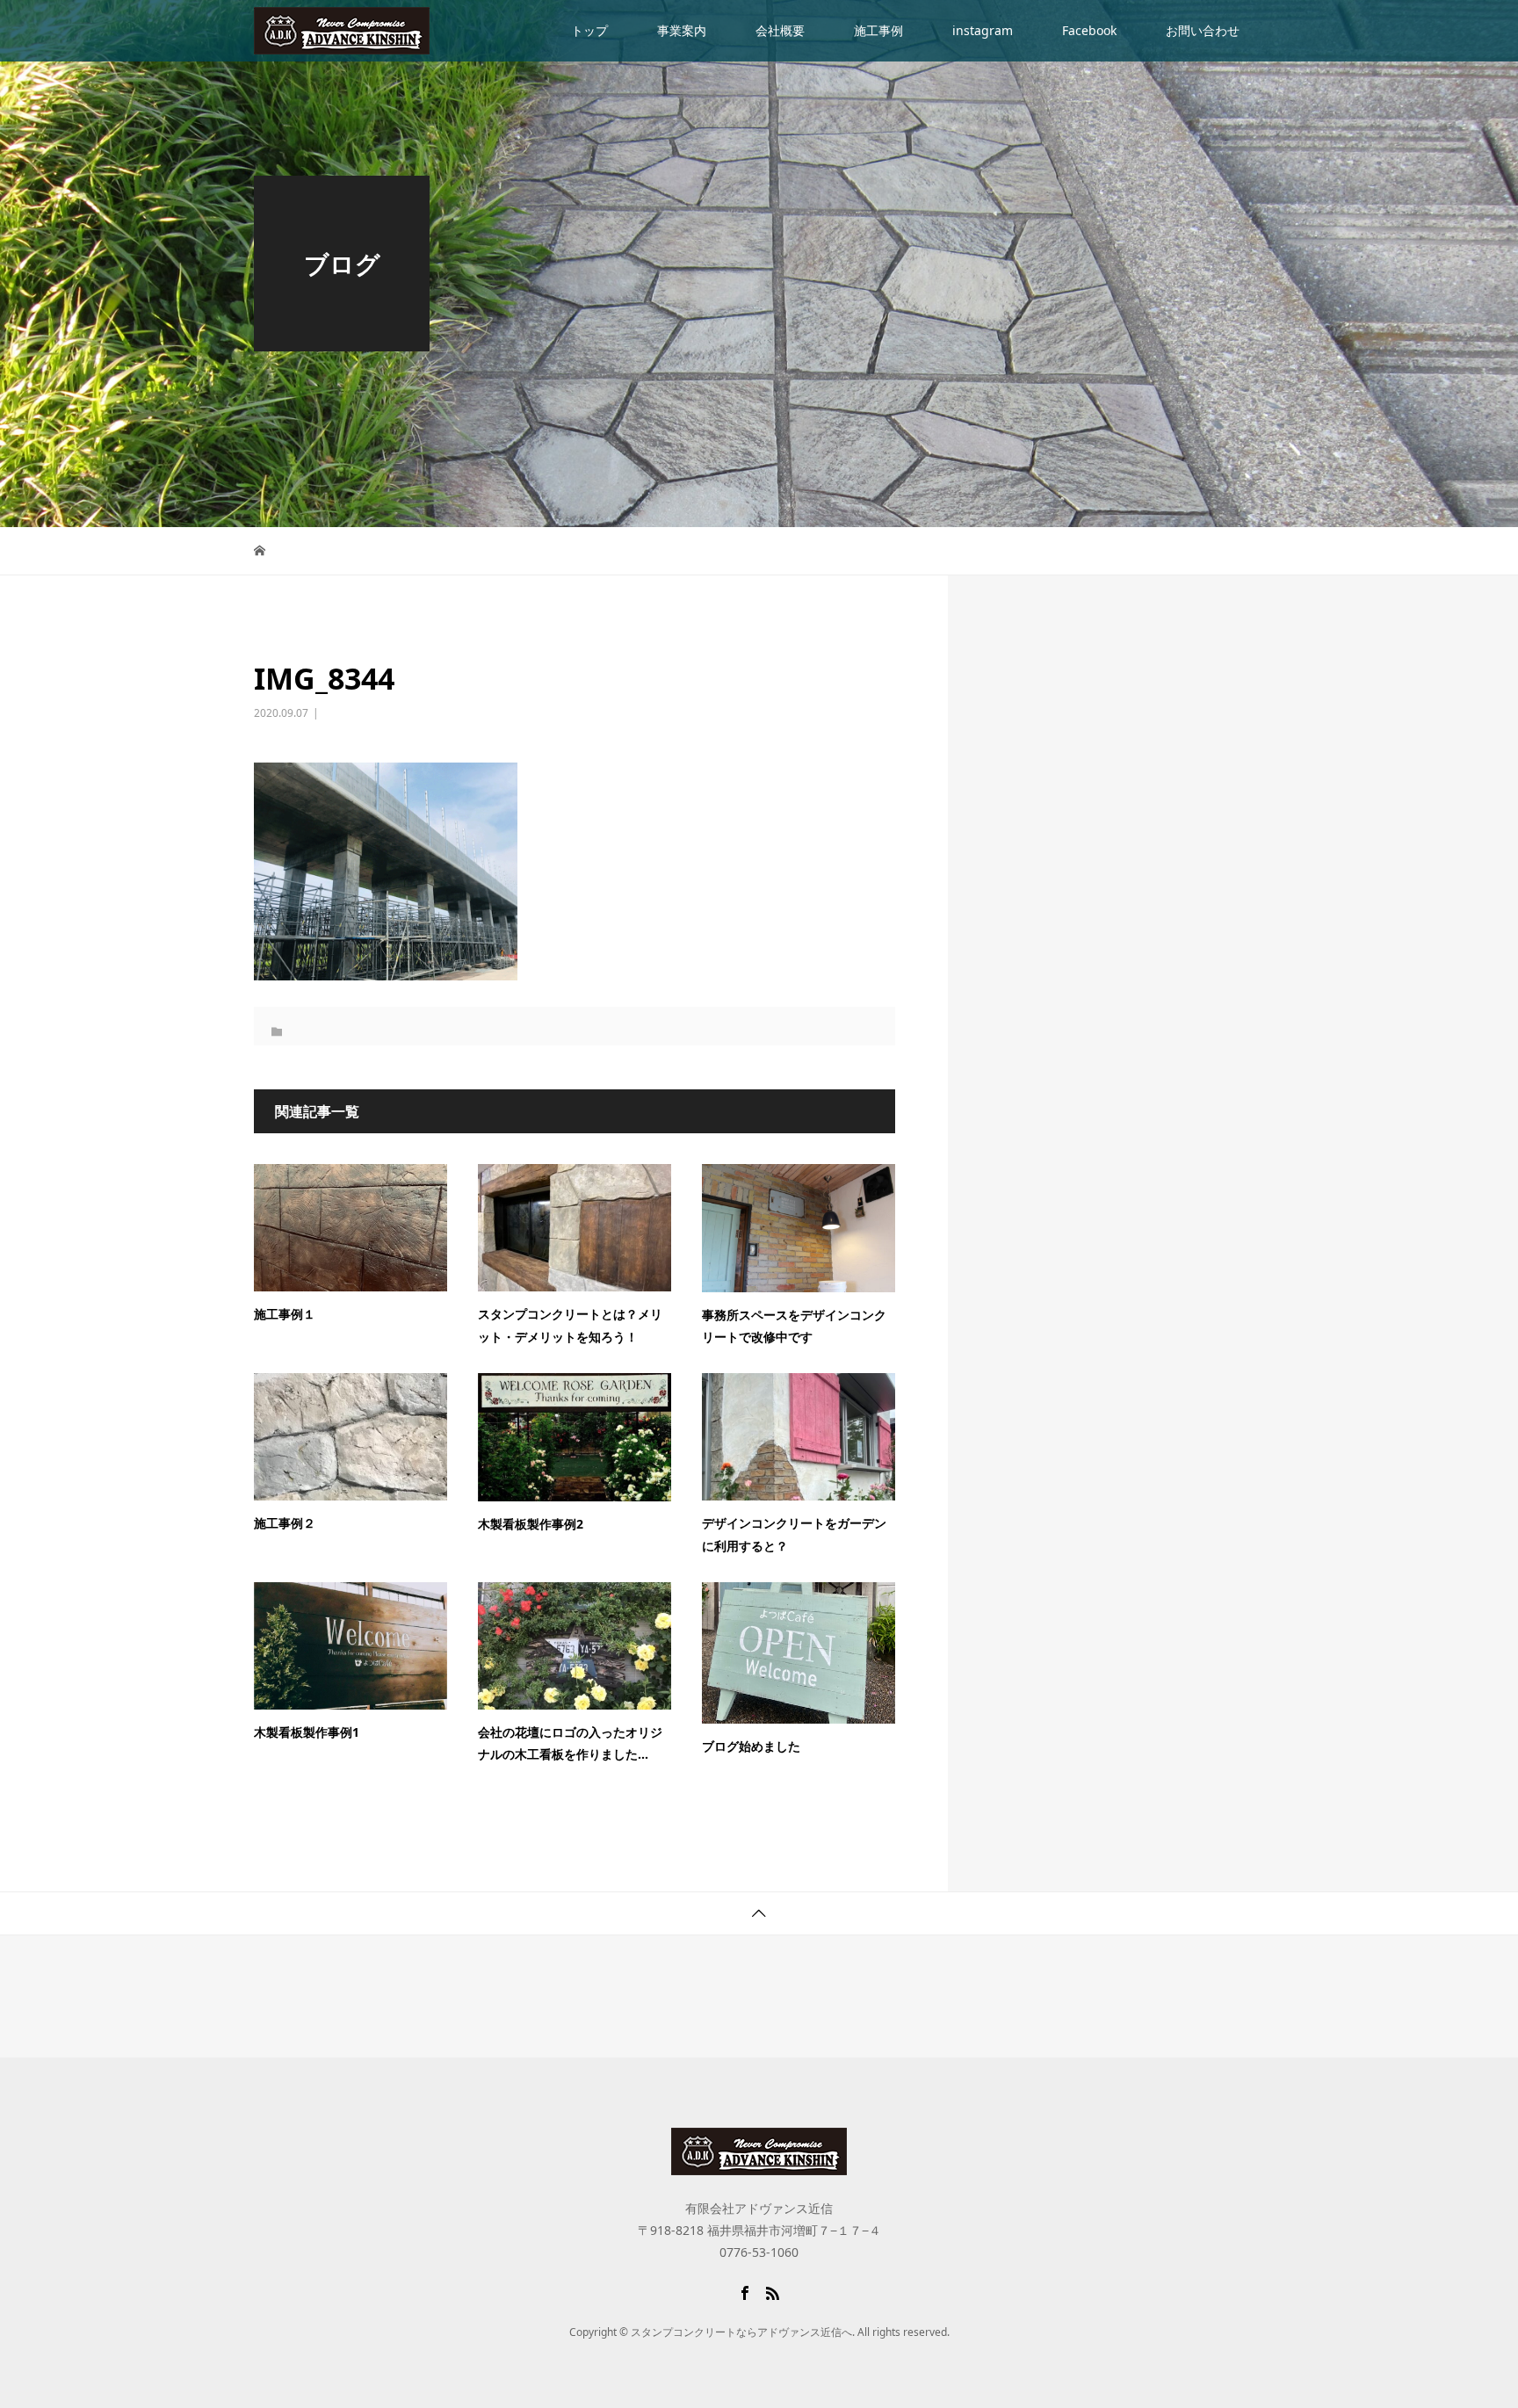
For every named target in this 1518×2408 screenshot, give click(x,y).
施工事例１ (285, 1314)
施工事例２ (285, 1523)
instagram (983, 30)
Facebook (1089, 30)
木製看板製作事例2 (531, 1524)
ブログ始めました (751, 1746)
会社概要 (780, 30)
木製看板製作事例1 (307, 1732)
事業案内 (682, 30)
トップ (589, 30)
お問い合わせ (1203, 30)
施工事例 (878, 30)
